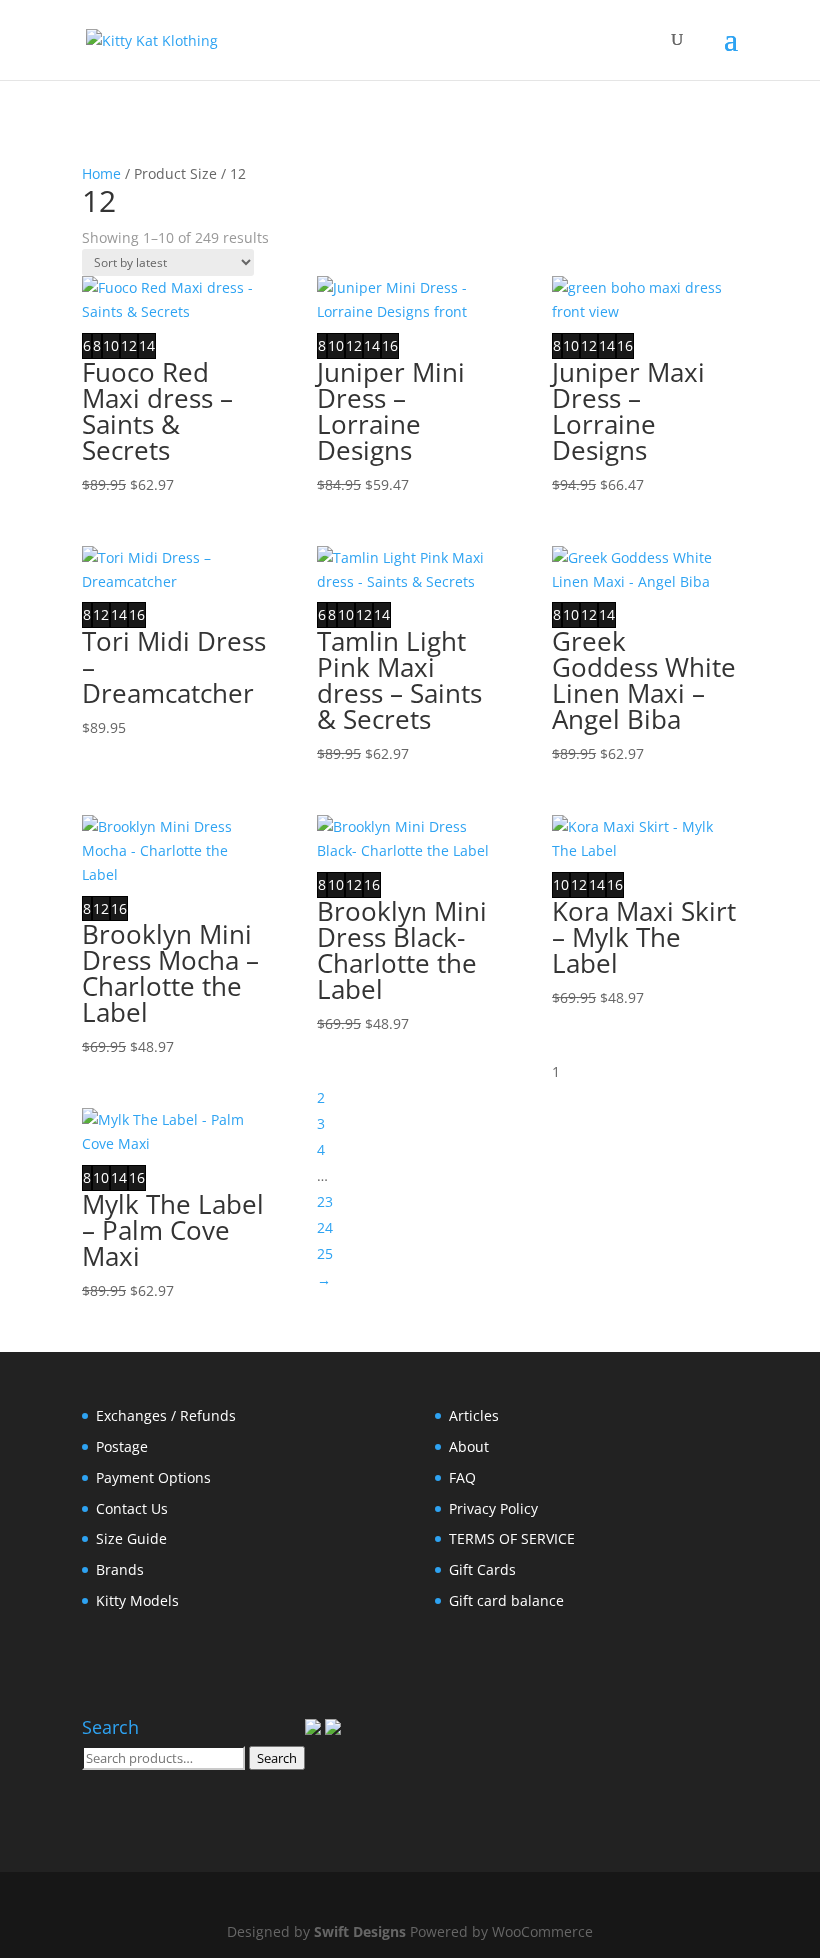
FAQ (462, 1477)
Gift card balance (506, 1600)
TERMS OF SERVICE (512, 1538)
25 (325, 1253)
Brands (120, 1569)
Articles (474, 1415)
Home (101, 173)
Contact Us (132, 1508)
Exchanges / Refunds (166, 1415)
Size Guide (131, 1538)
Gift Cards (482, 1569)
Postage (122, 1446)
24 (325, 1227)
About (469, 1446)
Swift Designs (360, 1931)
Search (277, 1758)
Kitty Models (137, 1600)
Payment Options (153, 1477)
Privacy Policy (493, 1508)
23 (325, 1201)
